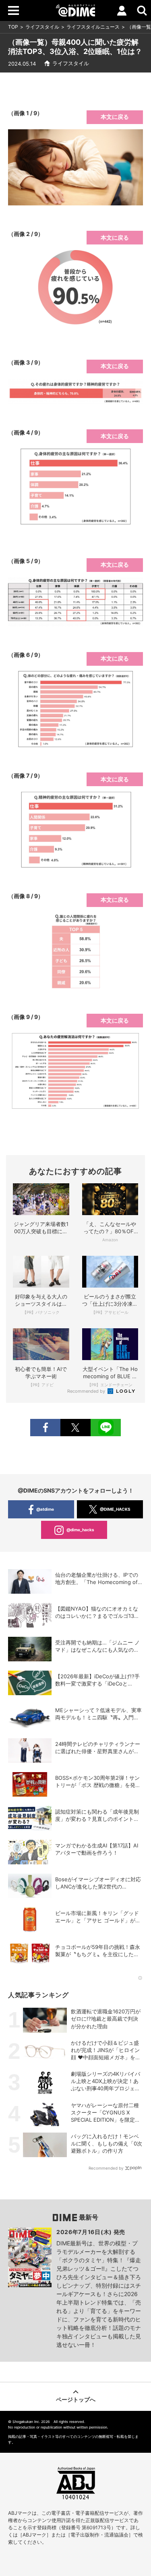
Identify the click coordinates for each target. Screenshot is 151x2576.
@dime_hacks (80, 1530)
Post (75, 1428)
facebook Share (45, 1428)
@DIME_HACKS (115, 1509)
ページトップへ (76, 2399)
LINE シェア (106, 1428)
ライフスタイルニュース (93, 27)
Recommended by (87, 1391)
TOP (13, 27)
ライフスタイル (42, 27)
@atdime (45, 1509)
